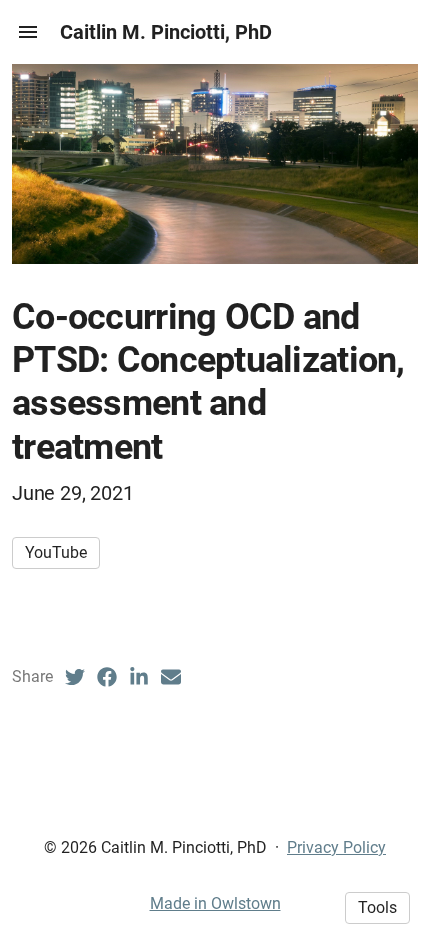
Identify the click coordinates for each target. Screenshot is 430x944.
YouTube (56, 552)
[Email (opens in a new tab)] (171, 677)
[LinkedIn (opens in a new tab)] (139, 677)
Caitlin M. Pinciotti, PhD (166, 32)
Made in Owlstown (215, 903)
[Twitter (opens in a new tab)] (75, 677)
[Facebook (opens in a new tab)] (107, 677)
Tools (377, 907)
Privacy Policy (336, 847)
